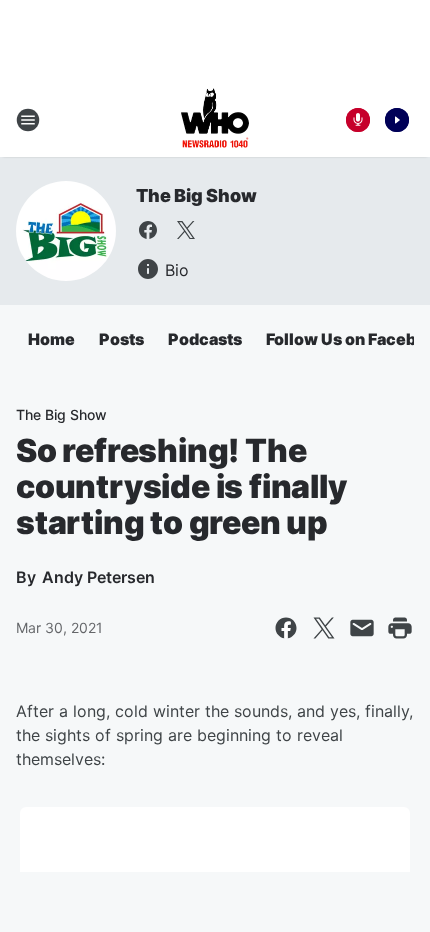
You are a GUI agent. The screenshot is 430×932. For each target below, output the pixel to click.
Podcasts (205, 339)
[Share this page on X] (324, 628)
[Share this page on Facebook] (286, 628)
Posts (121, 339)
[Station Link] (215, 120)
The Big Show (196, 195)
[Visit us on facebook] (148, 230)
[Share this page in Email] (362, 628)
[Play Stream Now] (397, 120)
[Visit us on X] (186, 230)
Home (51, 339)
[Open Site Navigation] (28, 120)
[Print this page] (400, 628)
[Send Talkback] (358, 120)
